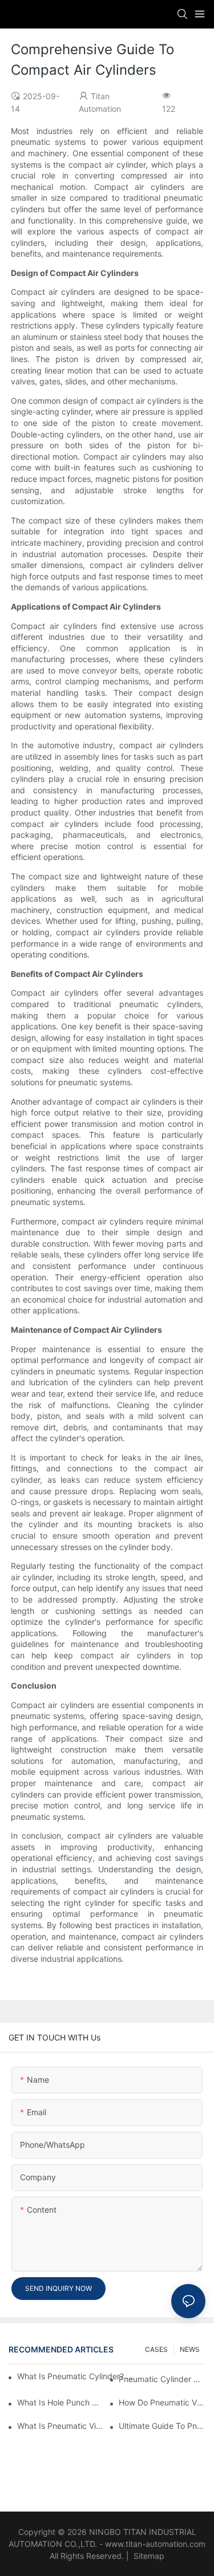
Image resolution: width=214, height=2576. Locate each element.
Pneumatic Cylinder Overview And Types (162, 2379)
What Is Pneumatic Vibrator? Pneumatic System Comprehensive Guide (60, 2426)
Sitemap (148, 2556)
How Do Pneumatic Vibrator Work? (162, 2402)
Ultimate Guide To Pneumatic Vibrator (162, 2426)
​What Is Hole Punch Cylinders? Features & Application (60, 2402)
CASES (156, 2349)
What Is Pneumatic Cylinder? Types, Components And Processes (75, 2376)
